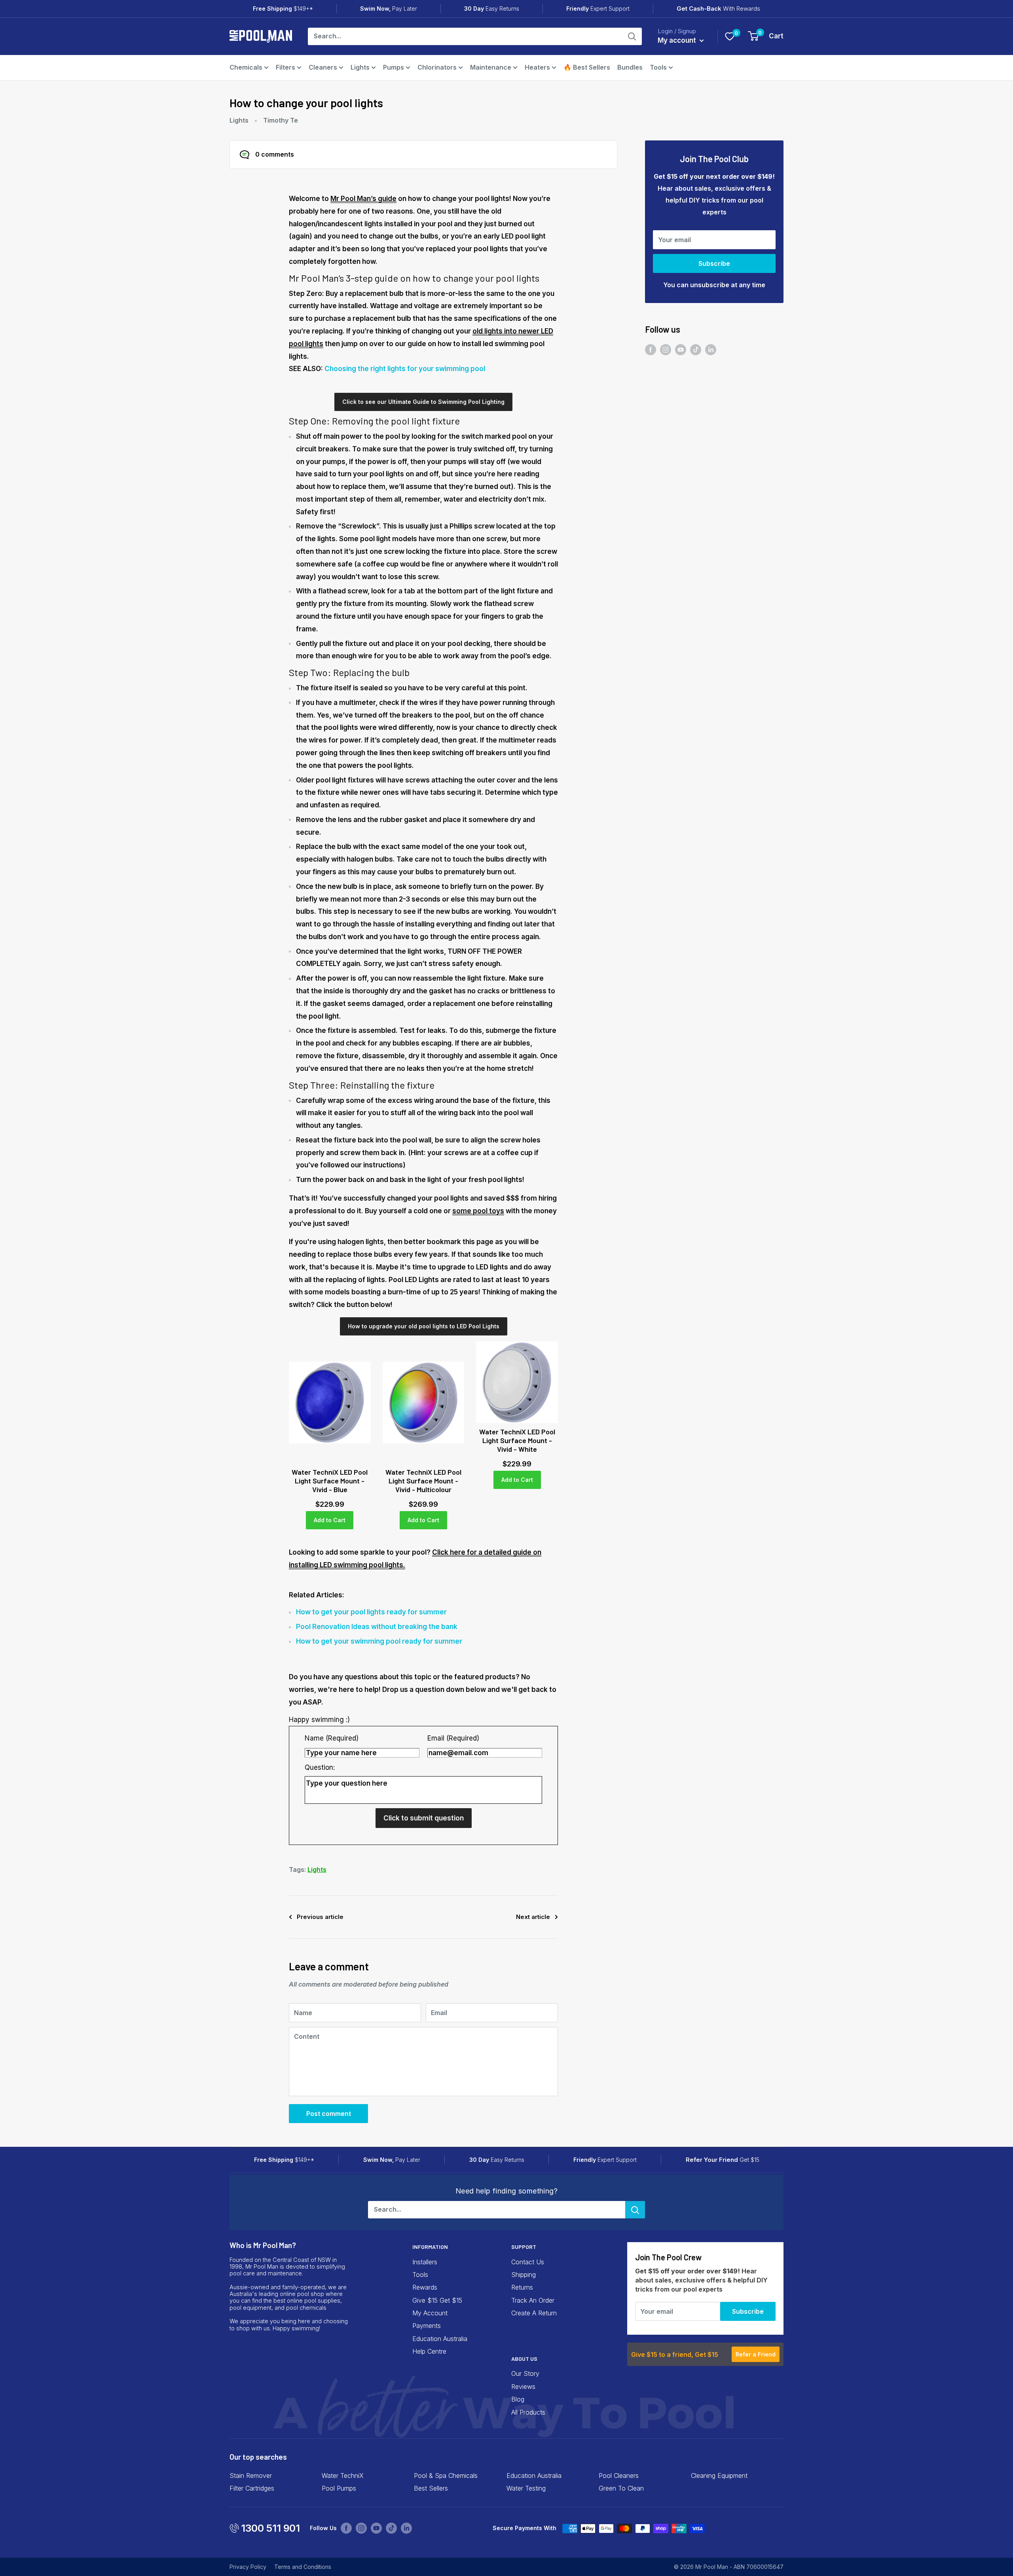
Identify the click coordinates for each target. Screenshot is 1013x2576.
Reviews (523, 2387)
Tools (658, 67)
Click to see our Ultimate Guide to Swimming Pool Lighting (423, 402)
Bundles (630, 67)
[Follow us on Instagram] (666, 350)
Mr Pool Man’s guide (363, 199)
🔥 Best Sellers (587, 67)
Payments (427, 2326)
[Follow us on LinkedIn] (711, 350)
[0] (730, 36)
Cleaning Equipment (719, 2476)
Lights (360, 67)
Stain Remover (251, 2476)
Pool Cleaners (619, 2476)
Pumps (394, 67)
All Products (528, 2412)
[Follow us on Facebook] (651, 350)
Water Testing (526, 2488)
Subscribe (714, 263)
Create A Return (534, 2313)
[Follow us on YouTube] (681, 350)
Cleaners (323, 67)
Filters (285, 67)
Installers (425, 2262)
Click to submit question (424, 1818)
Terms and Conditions (303, 2567)
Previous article (320, 1917)
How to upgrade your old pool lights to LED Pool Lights (424, 1326)
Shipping (524, 2275)
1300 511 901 (270, 2528)
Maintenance (491, 67)
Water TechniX (343, 2476)
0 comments (275, 154)
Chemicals (246, 67)
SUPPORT (524, 2247)
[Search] (632, 36)
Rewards (425, 2287)
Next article (533, 1917)
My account (678, 40)
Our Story (525, 2373)
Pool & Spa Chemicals (446, 2476)
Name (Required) (332, 1738)
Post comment (329, 2114)
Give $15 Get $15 (437, 2300)
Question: (320, 1767)
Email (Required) (453, 1738)
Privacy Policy (248, 2567)
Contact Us (528, 2262)
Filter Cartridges (252, 2488)
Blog (518, 2399)
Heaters (537, 67)
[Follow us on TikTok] (696, 350)
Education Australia (440, 2339)
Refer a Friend (756, 2354)
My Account (430, 2313)
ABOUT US (524, 2359)
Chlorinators (437, 67)
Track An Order (533, 2300)
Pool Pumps (339, 2488)
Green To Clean (621, 2488)
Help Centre (429, 2351)
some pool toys (478, 1211)
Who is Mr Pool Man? (263, 2245)
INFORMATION (430, 2247)
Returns (522, 2287)
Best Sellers (431, 2488)
